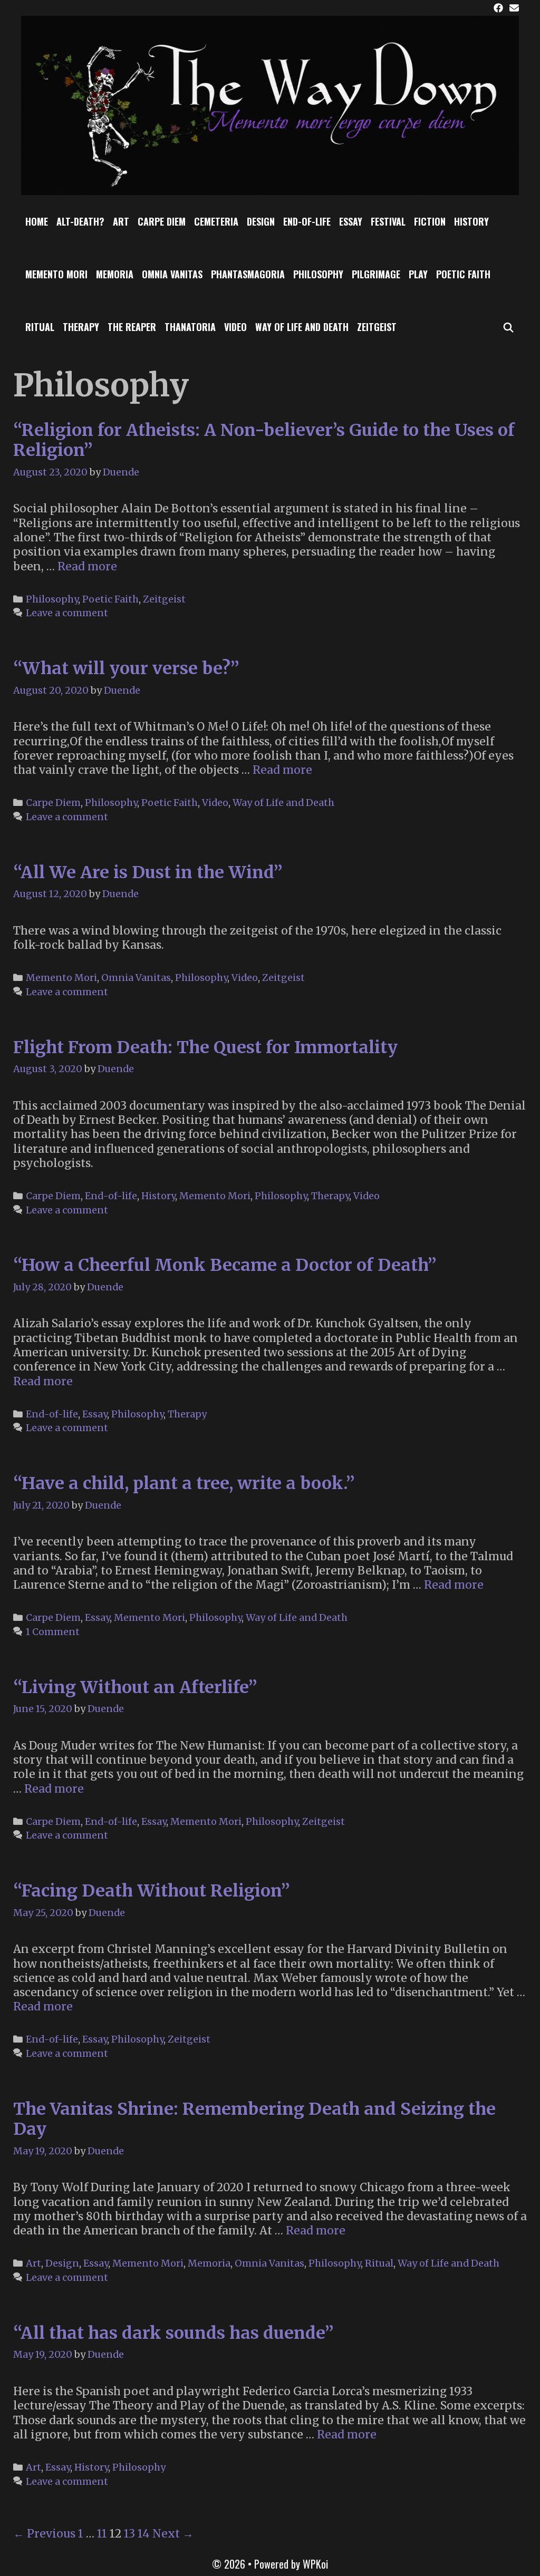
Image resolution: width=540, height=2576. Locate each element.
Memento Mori (56, 274)
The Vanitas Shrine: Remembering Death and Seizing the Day (254, 2119)
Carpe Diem (162, 221)
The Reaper (132, 327)
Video (235, 327)
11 (102, 2534)
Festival (388, 221)
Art (121, 221)
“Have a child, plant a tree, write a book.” (184, 1483)
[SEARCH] (509, 327)
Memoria (115, 274)
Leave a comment (67, 613)
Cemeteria (216, 221)
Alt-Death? (80, 221)
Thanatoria (190, 327)
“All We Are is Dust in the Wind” (148, 872)
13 (129, 2534)
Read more (87, 566)
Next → (173, 2534)
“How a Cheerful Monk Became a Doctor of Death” (225, 1265)
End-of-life (307, 221)
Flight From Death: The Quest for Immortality (205, 1047)
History (471, 221)
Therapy (81, 327)
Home (37, 221)
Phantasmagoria (248, 274)
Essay (351, 221)
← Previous (44, 2534)
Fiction (430, 221)
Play (418, 274)
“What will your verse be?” (126, 668)
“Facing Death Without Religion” (152, 1891)
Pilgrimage (376, 274)
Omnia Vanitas (172, 274)
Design (261, 221)
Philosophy (318, 274)
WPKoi (315, 2564)
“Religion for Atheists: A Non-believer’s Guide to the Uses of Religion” (264, 440)
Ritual (40, 327)
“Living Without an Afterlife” (135, 1687)
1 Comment (53, 1632)
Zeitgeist (377, 327)
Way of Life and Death (302, 327)
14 (144, 2534)
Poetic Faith (463, 274)
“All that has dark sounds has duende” (173, 2333)
